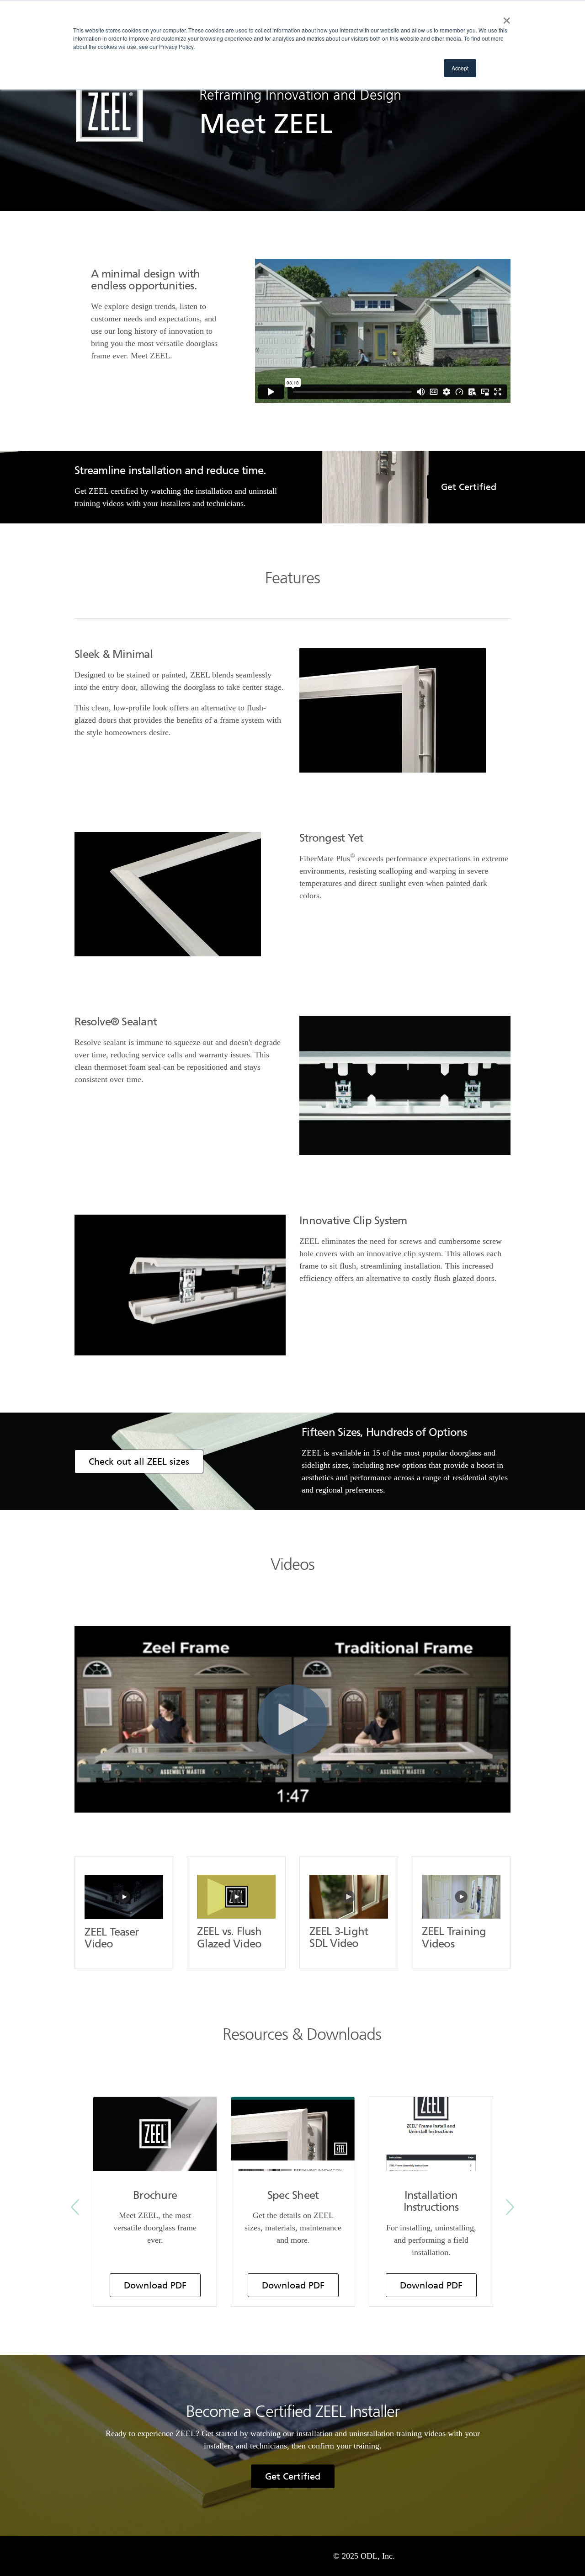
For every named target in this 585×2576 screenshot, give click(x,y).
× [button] (505, 17)
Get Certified (469, 487)
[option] (155, 2202)
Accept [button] (460, 68)
